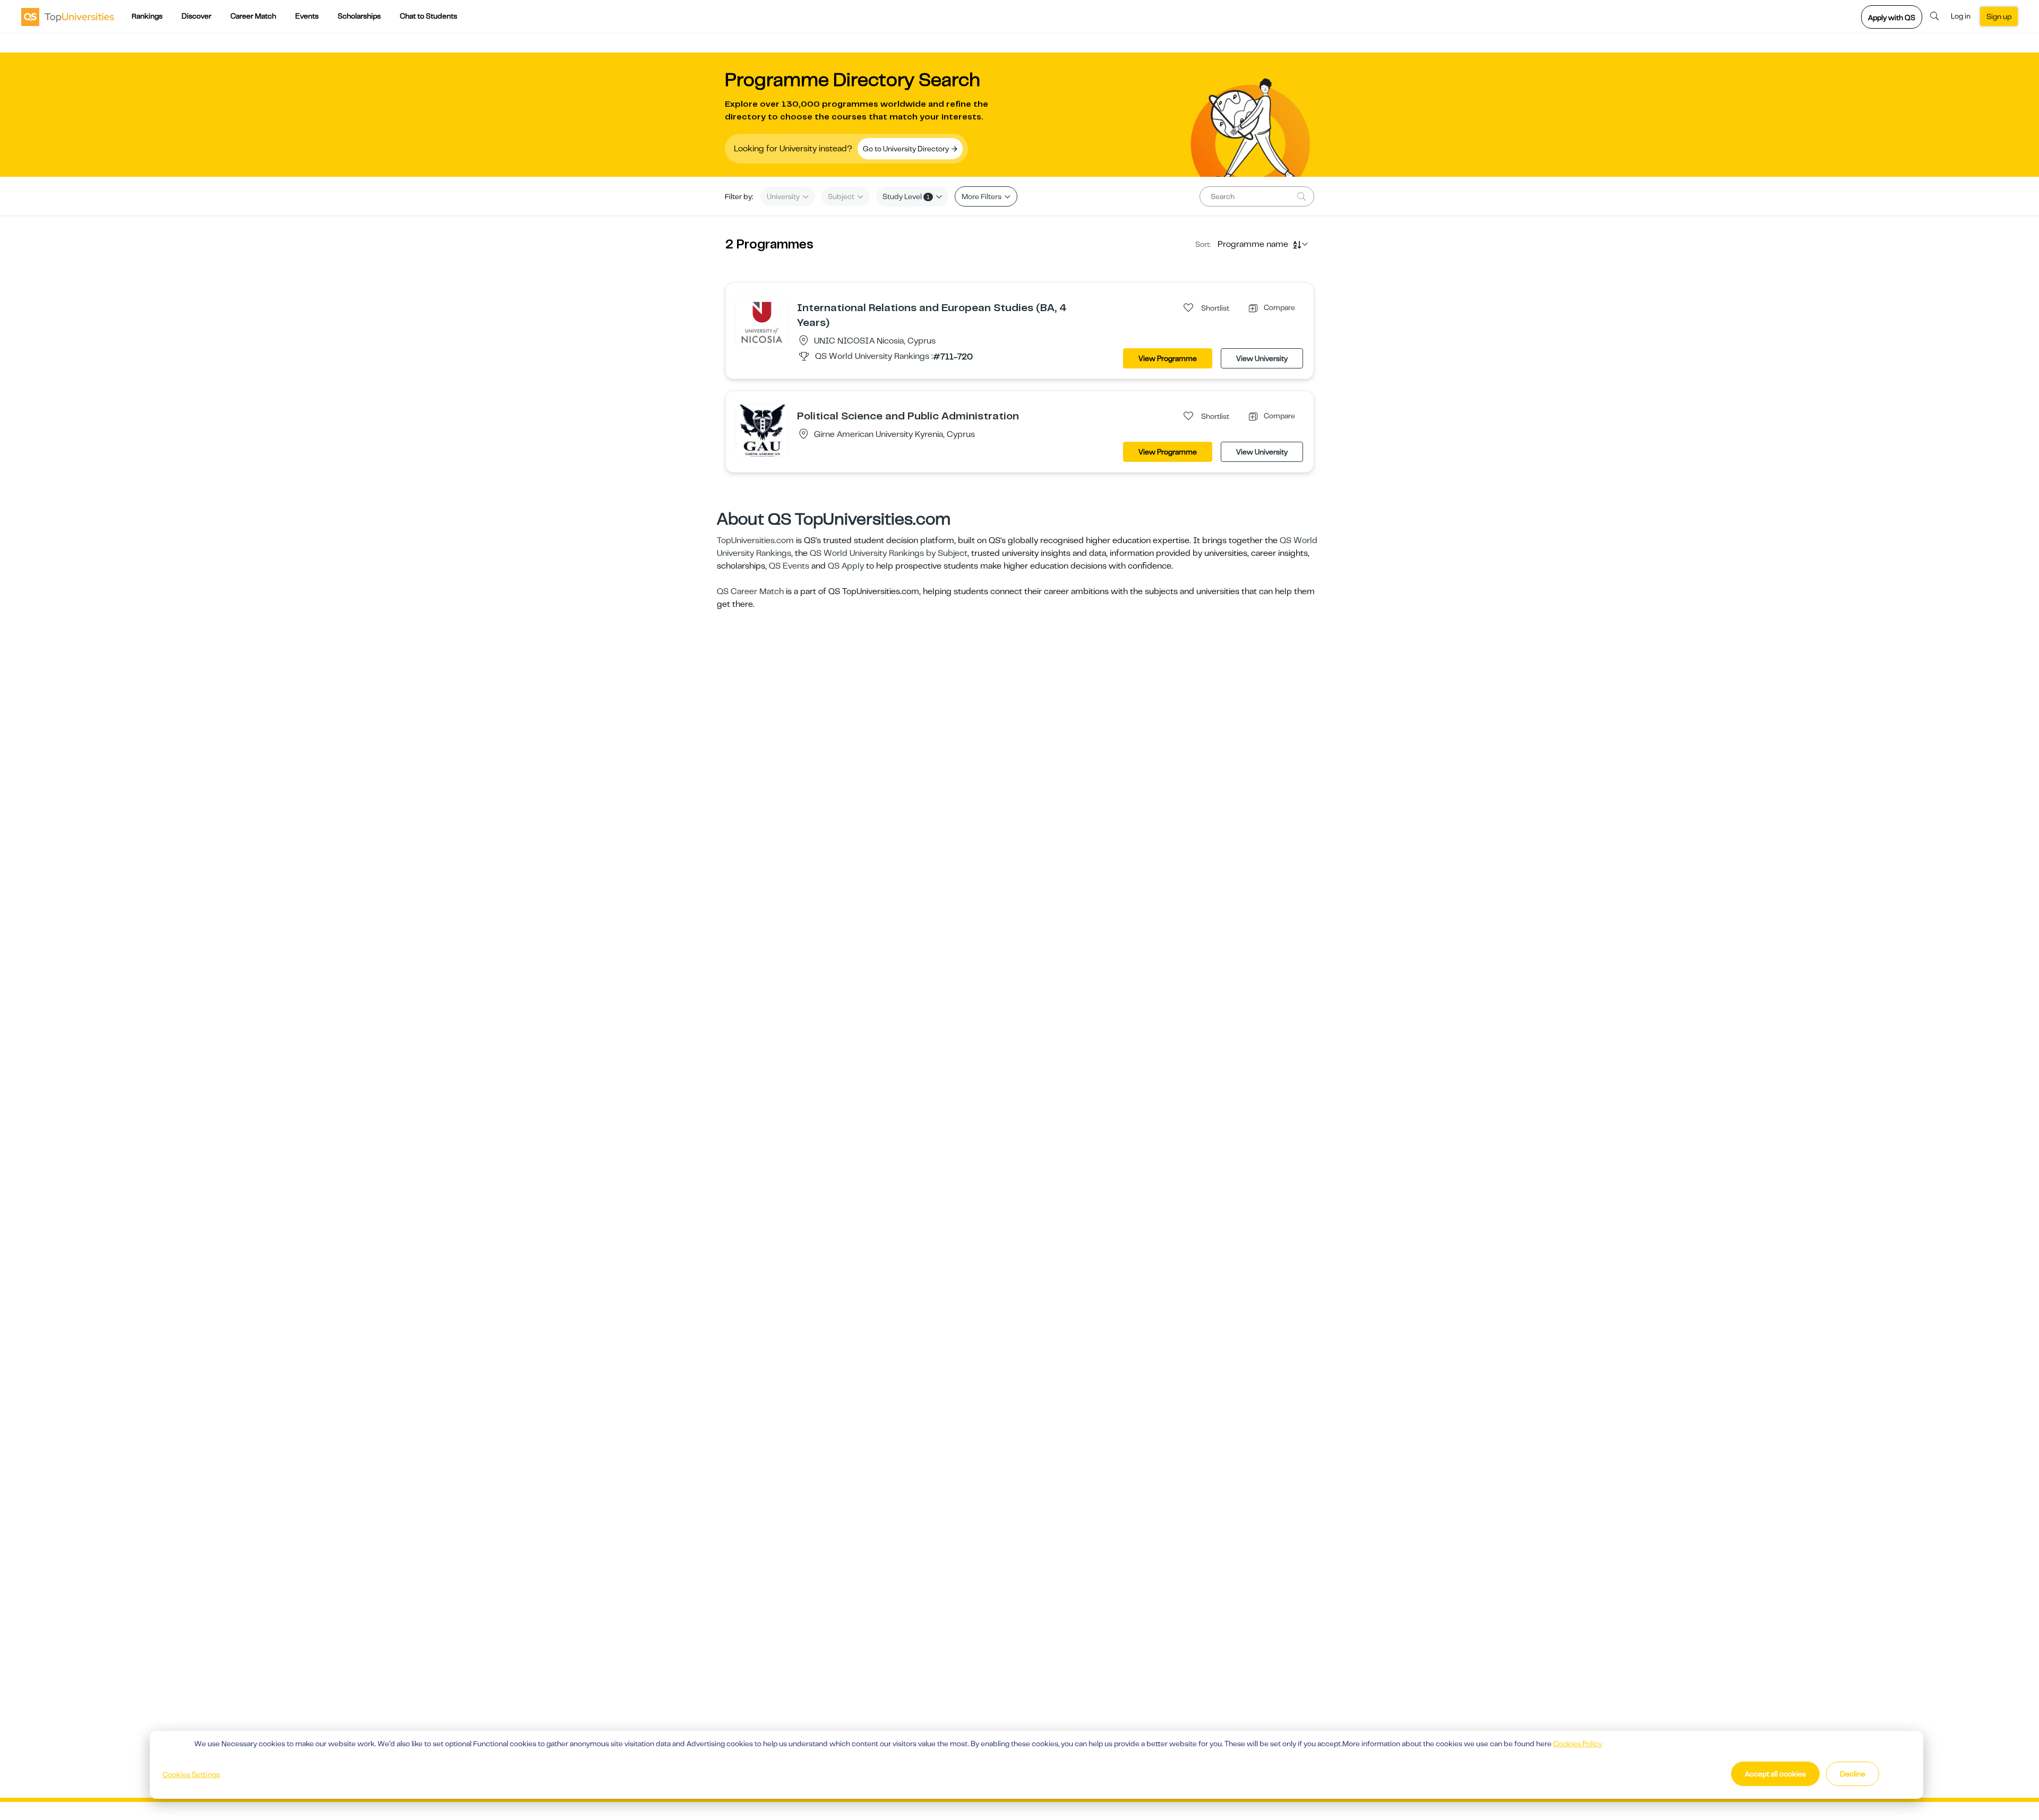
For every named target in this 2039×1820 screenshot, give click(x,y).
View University (1262, 358)
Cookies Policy (1578, 1744)
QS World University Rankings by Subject (889, 553)
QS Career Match (750, 591)
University (784, 196)
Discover (196, 16)
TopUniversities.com (755, 540)
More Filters (982, 196)
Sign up (1999, 16)
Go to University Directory (907, 149)
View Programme (1168, 358)
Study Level (906, 196)
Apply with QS (1892, 18)
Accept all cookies (1775, 1774)
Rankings (147, 16)
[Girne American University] (762, 430)
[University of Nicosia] (762, 322)
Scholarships (359, 16)
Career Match (253, 16)
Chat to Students (429, 16)
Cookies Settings (191, 1774)
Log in (1961, 16)
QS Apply (846, 566)
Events (307, 16)
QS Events (789, 566)
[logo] (68, 16)
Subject (842, 196)
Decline (1853, 1774)
